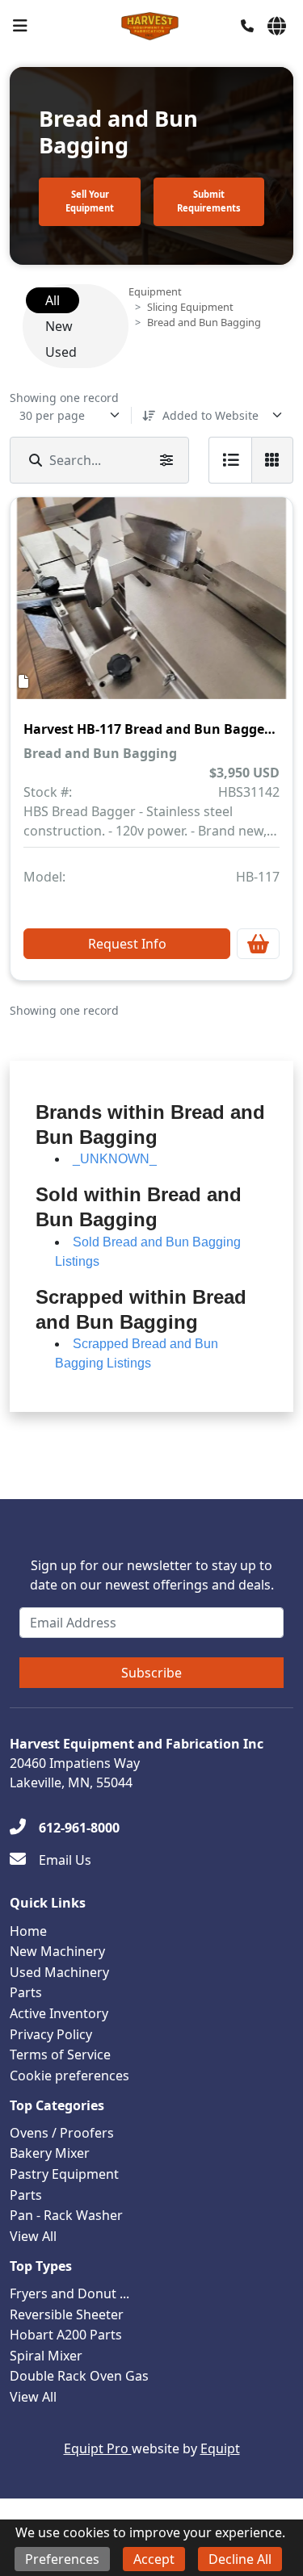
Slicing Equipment (190, 307)
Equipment (155, 291)
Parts (26, 1992)
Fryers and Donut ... (69, 2293)
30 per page (52, 415)
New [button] (59, 326)
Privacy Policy (51, 2034)
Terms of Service (60, 2055)
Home (28, 1931)
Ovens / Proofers (62, 2133)
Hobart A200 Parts (66, 2335)
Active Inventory (59, 2013)
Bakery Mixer (50, 2153)
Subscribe (151, 1673)
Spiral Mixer (46, 2356)
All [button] (53, 300)
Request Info (127, 944)
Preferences (62, 2559)
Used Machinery (59, 1972)
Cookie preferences (69, 2075)
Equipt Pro (98, 2448)
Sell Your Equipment (90, 201)
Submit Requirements (209, 201)
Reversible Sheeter (67, 2314)
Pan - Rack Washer (66, 2215)
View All (33, 2236)
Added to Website (210, 415)
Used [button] (61, 352)
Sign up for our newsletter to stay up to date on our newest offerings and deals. (152, 1575)
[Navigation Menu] (20, 26)
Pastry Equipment (64, 2174)
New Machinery (57, 1951)
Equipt (220, 2448)
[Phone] (247, 26)
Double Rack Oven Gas (79, 2376)
